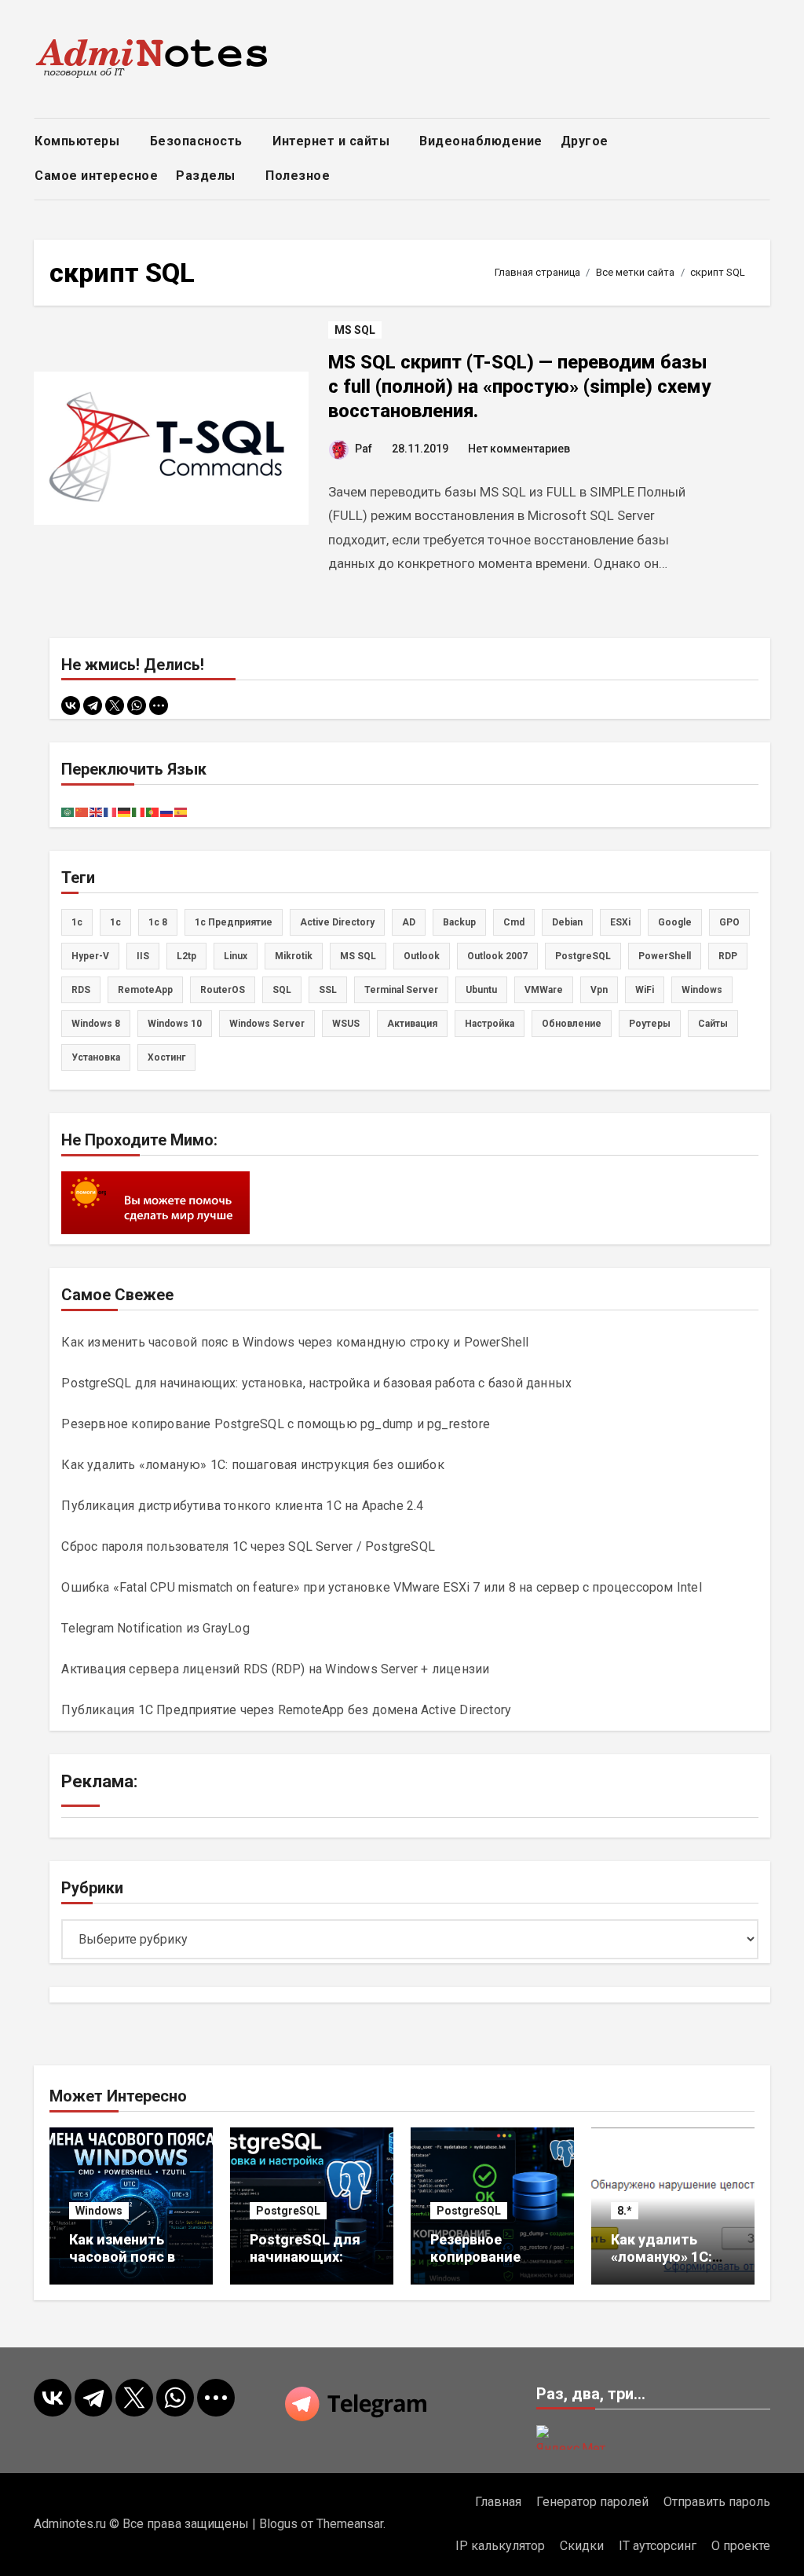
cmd (514, 922)
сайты (713, 1024)
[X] (115, 705)
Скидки (582, 2546)
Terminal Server (401, 990)
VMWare (544, 990)
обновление (572, 1024)
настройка (490, 1024)
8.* (625, 2211)
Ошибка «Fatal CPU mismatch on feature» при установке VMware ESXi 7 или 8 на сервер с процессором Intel (381, 1587)
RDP (728, 956)
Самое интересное (96, 176)
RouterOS (223, 990)
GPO (729, 922)
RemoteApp (145, 990)
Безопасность (198, 141)
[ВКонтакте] (71, 705)
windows (702, 990)
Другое (587, 141)
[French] (111, 811)
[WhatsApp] (137, 705)
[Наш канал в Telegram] (402, 2404)
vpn (599, 990)
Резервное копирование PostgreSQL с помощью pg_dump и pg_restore (276, 1424)
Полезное (300, 176)
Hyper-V (90, 956)
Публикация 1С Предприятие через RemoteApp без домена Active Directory (286, 1710)
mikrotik (294, 956)
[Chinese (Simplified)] (82, 811)
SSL (328, 990)
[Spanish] (181, 811)
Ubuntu (481, 990)
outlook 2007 (497, 956)
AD (409, 922)
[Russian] (167, 811)
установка (96, 1057)
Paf (364, 449)
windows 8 (96, 1024)
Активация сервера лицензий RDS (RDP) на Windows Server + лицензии (275, 1669)
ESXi (620, 922)
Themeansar (350, 2524)
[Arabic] (68, 811)
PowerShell (665, 956)
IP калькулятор (500, 2546)
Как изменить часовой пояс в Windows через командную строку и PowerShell (295, 1342)
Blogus (278, 2524)
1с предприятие (234, 922)
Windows (99, 2211)
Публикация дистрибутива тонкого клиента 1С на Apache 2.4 (242, 1506)
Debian (567, 922)
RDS (81, 990)
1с (115, 922)
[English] (97, 811)
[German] (125, 811)
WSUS (346, 1024)
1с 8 (158, 922)
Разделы (207, 176)
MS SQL (355, 330)
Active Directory (337, 922)
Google (675, 922)
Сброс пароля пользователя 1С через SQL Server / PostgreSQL (248, 1546)
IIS (143, 956)
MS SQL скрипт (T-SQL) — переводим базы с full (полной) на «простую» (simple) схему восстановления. (519, 387)
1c (77, 922)
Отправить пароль (717, 2502)
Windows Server (267, 1024)
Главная (498, 2502)
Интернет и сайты (333, 141)
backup (459, 922)
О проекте (741, 2546)
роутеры (650, 1024)
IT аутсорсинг (658, 2546)
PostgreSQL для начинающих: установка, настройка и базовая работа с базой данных (316, 1383)
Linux (236, 956)
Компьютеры (79, 141)
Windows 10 (175, 1024)
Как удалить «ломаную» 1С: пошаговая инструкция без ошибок (252, 1465)
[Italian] (139, 811)
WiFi (645, 990)
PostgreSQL (583, 956)
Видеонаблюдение (481, 141)
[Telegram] (93, 705)
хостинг (166, 1057)
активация (412, 1024)
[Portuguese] (153, 811)
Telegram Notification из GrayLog (155, 1628)
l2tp (186, 956)
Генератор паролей (592, 2502)
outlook (422, 956)
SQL (282, 990)
